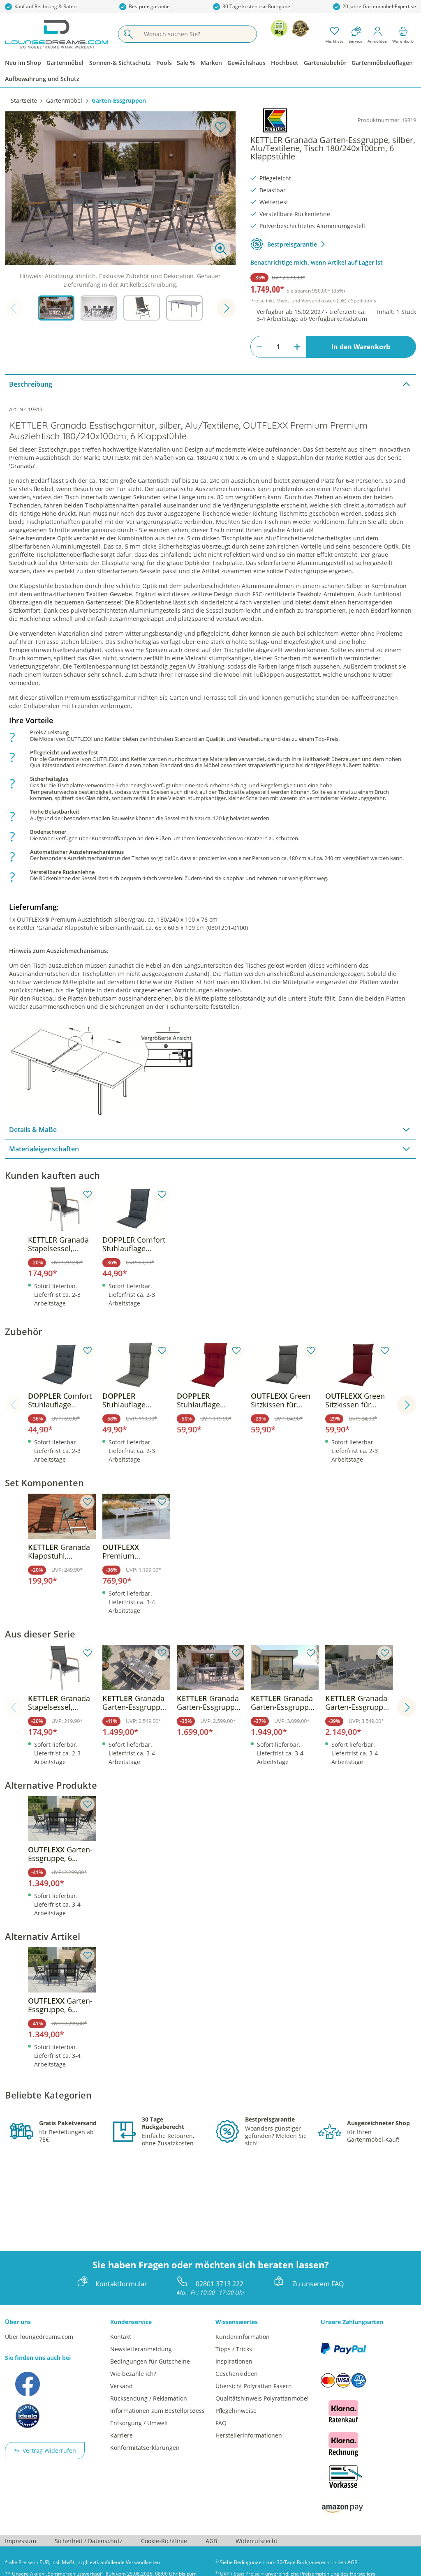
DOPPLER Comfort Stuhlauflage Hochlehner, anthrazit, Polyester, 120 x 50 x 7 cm (134, 1244)
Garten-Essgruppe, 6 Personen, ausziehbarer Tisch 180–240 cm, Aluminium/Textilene (60, 1854)
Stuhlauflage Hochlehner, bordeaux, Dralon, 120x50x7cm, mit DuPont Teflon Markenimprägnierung (209, 1400)
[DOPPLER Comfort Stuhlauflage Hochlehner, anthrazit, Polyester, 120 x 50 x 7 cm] (136, 1209)
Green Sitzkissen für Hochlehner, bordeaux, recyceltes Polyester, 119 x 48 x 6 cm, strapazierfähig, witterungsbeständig (359, 1400)
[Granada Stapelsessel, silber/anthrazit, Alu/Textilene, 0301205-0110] (62, 1667)
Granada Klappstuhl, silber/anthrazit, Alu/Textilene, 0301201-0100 (59, 1552)
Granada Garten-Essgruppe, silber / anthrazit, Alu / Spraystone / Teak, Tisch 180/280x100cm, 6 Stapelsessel (283, 1703)
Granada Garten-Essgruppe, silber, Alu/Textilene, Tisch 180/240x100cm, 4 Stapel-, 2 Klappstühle (210, 1703)
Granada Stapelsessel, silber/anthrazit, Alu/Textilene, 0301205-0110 (59, 1703)
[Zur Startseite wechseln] (57, 34)
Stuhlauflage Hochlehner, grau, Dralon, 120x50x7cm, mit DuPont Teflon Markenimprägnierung (134, 1400)
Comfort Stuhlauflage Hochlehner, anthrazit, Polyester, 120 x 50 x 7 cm (60, 1400)
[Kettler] (275, 120)
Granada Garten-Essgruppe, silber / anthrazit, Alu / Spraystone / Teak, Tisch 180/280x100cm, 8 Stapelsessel (357, 1703)
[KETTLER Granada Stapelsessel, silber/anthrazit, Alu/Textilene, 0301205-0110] (62, 1209)
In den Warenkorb (361, 347)
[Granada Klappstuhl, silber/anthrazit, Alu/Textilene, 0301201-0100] (62, 1516)
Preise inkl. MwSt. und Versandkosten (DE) (313, 301)
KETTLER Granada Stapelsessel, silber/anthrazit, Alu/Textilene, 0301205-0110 (58, 1244)
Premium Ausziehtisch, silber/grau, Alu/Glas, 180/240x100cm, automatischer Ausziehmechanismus (136, 1552)
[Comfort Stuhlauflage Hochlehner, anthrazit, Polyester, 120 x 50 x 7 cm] (62, 1365)
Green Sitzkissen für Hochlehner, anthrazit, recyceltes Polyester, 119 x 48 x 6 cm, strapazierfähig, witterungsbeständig (284, 1400)
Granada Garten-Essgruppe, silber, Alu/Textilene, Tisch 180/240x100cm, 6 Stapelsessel (136, 1703)
